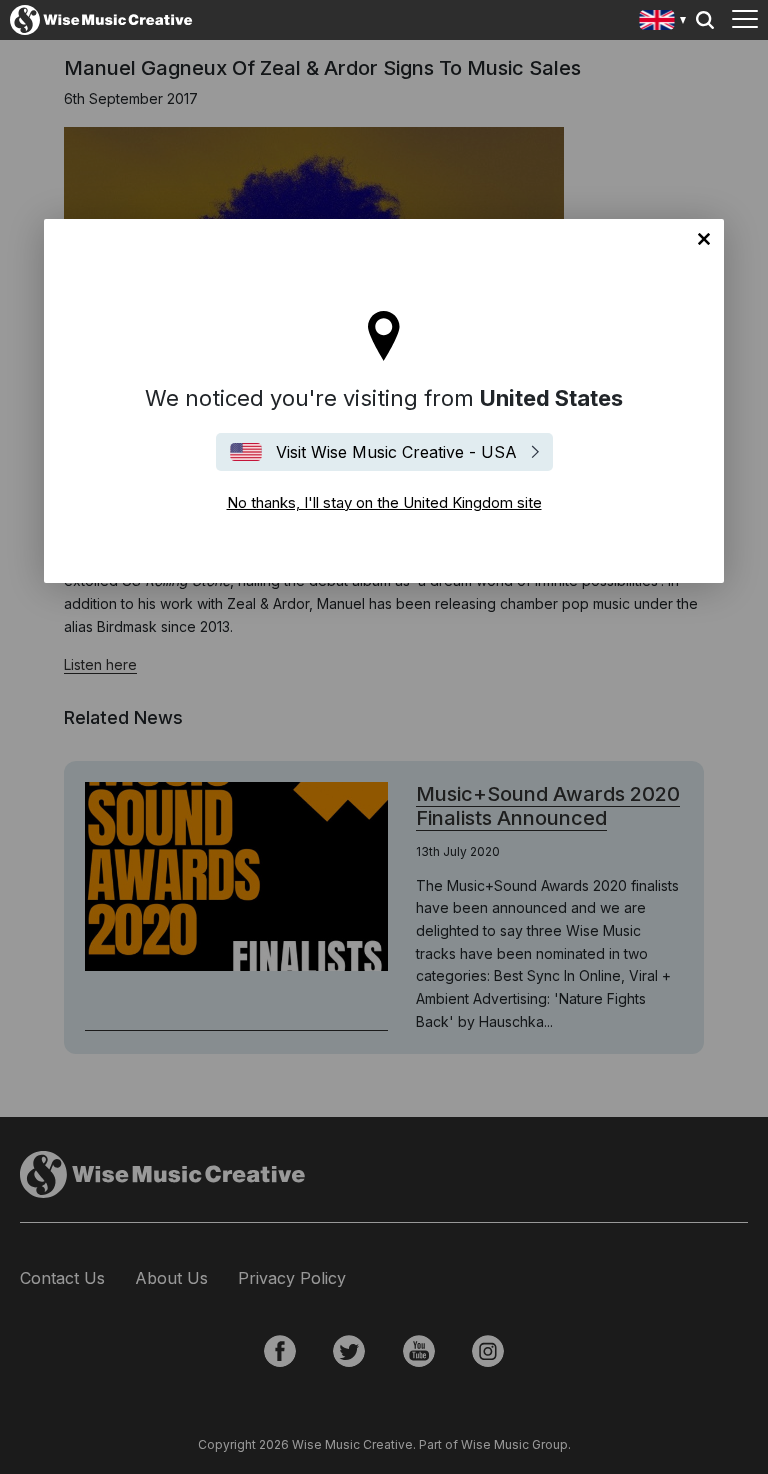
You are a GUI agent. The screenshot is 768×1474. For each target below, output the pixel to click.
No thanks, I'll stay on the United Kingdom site (704, 239)
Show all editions (663, 22)
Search (705, 20)
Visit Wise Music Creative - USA (396, 452)
